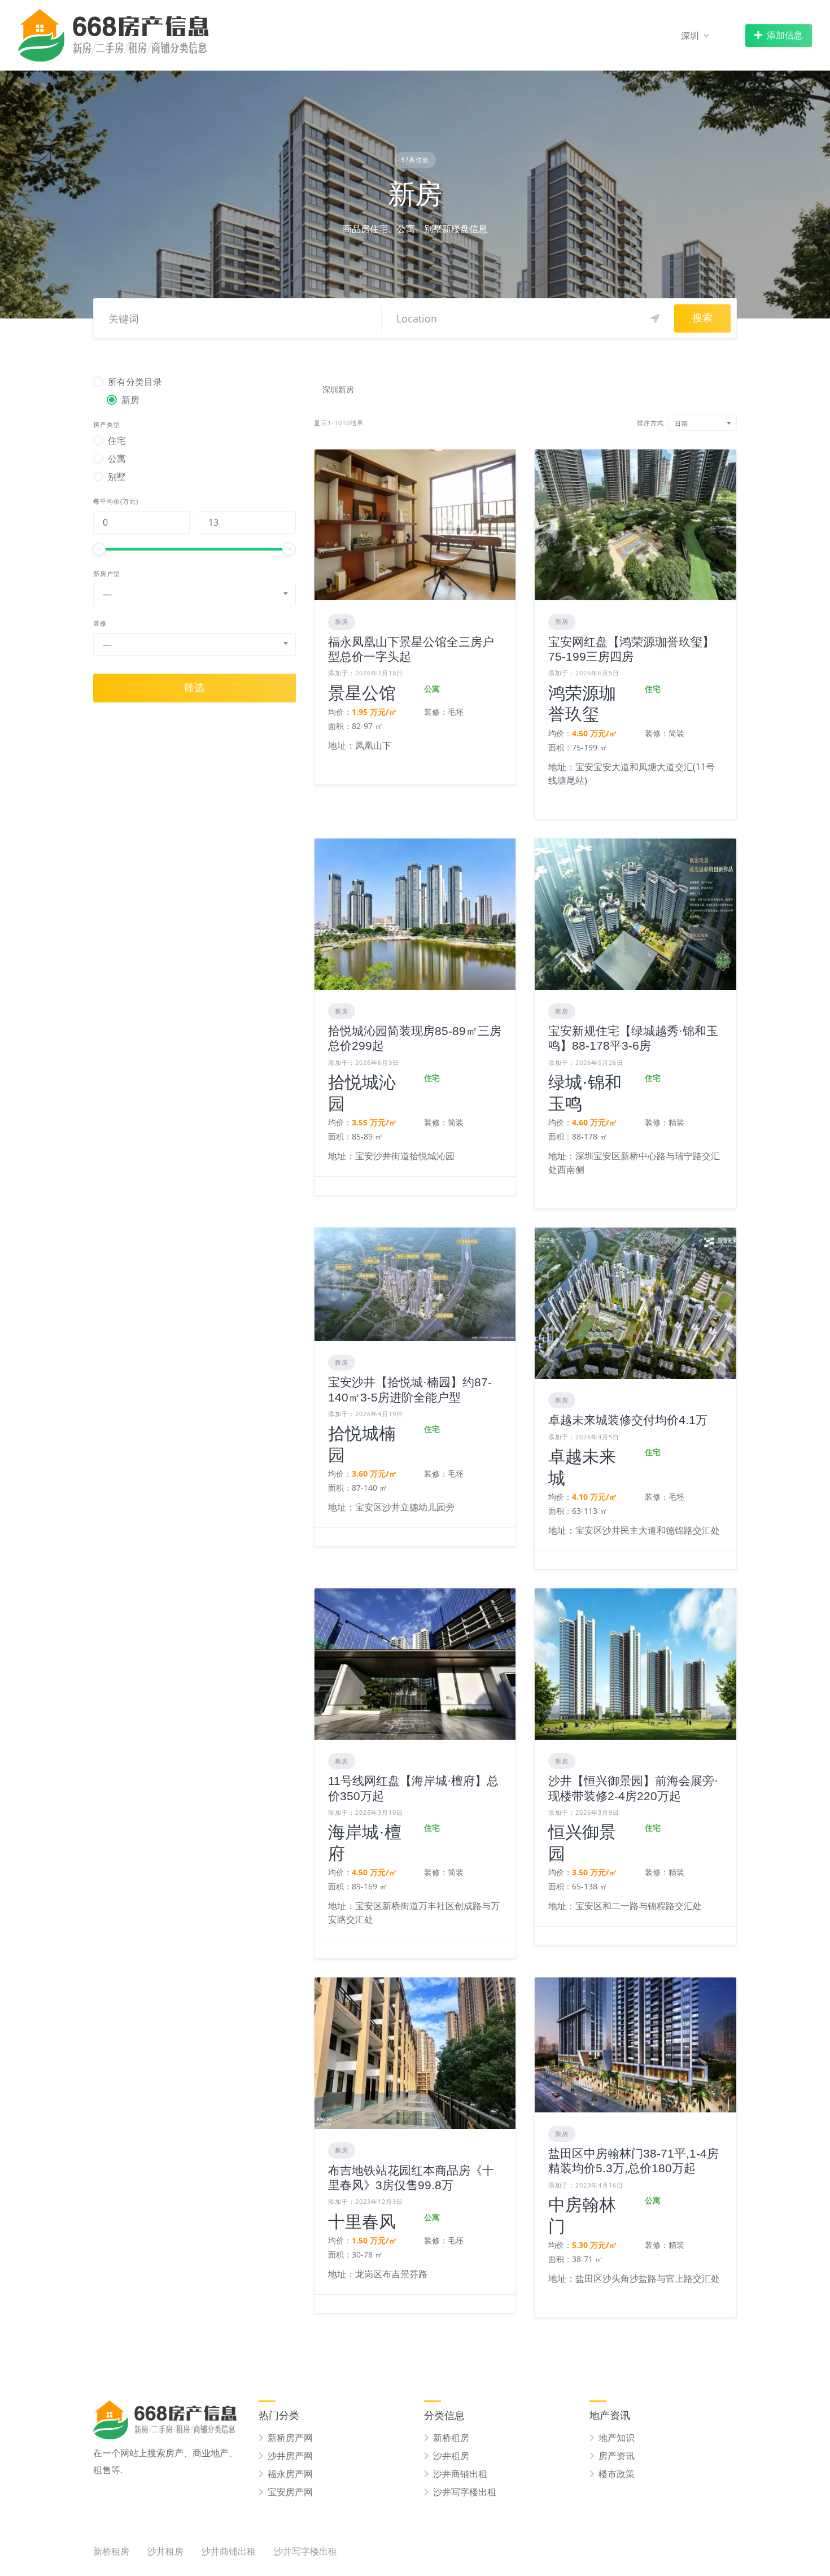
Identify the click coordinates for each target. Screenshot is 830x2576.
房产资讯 (617, 2456)
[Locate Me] (655, 318)
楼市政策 (617, 2474)
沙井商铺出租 (460, 2474)
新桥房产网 (290, 2438)
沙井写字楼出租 (465, 2492)
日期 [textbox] (682, 423)
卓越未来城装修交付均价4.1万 (628, 1420)
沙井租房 (451, 2456)
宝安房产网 (290, 2492)
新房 (342, 621)
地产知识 (617, 2438)
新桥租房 (451, 2438)
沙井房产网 (290, 2456)
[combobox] (195, 594)
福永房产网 (290, 2474)
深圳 (690, 36)
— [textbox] (107, 594)
